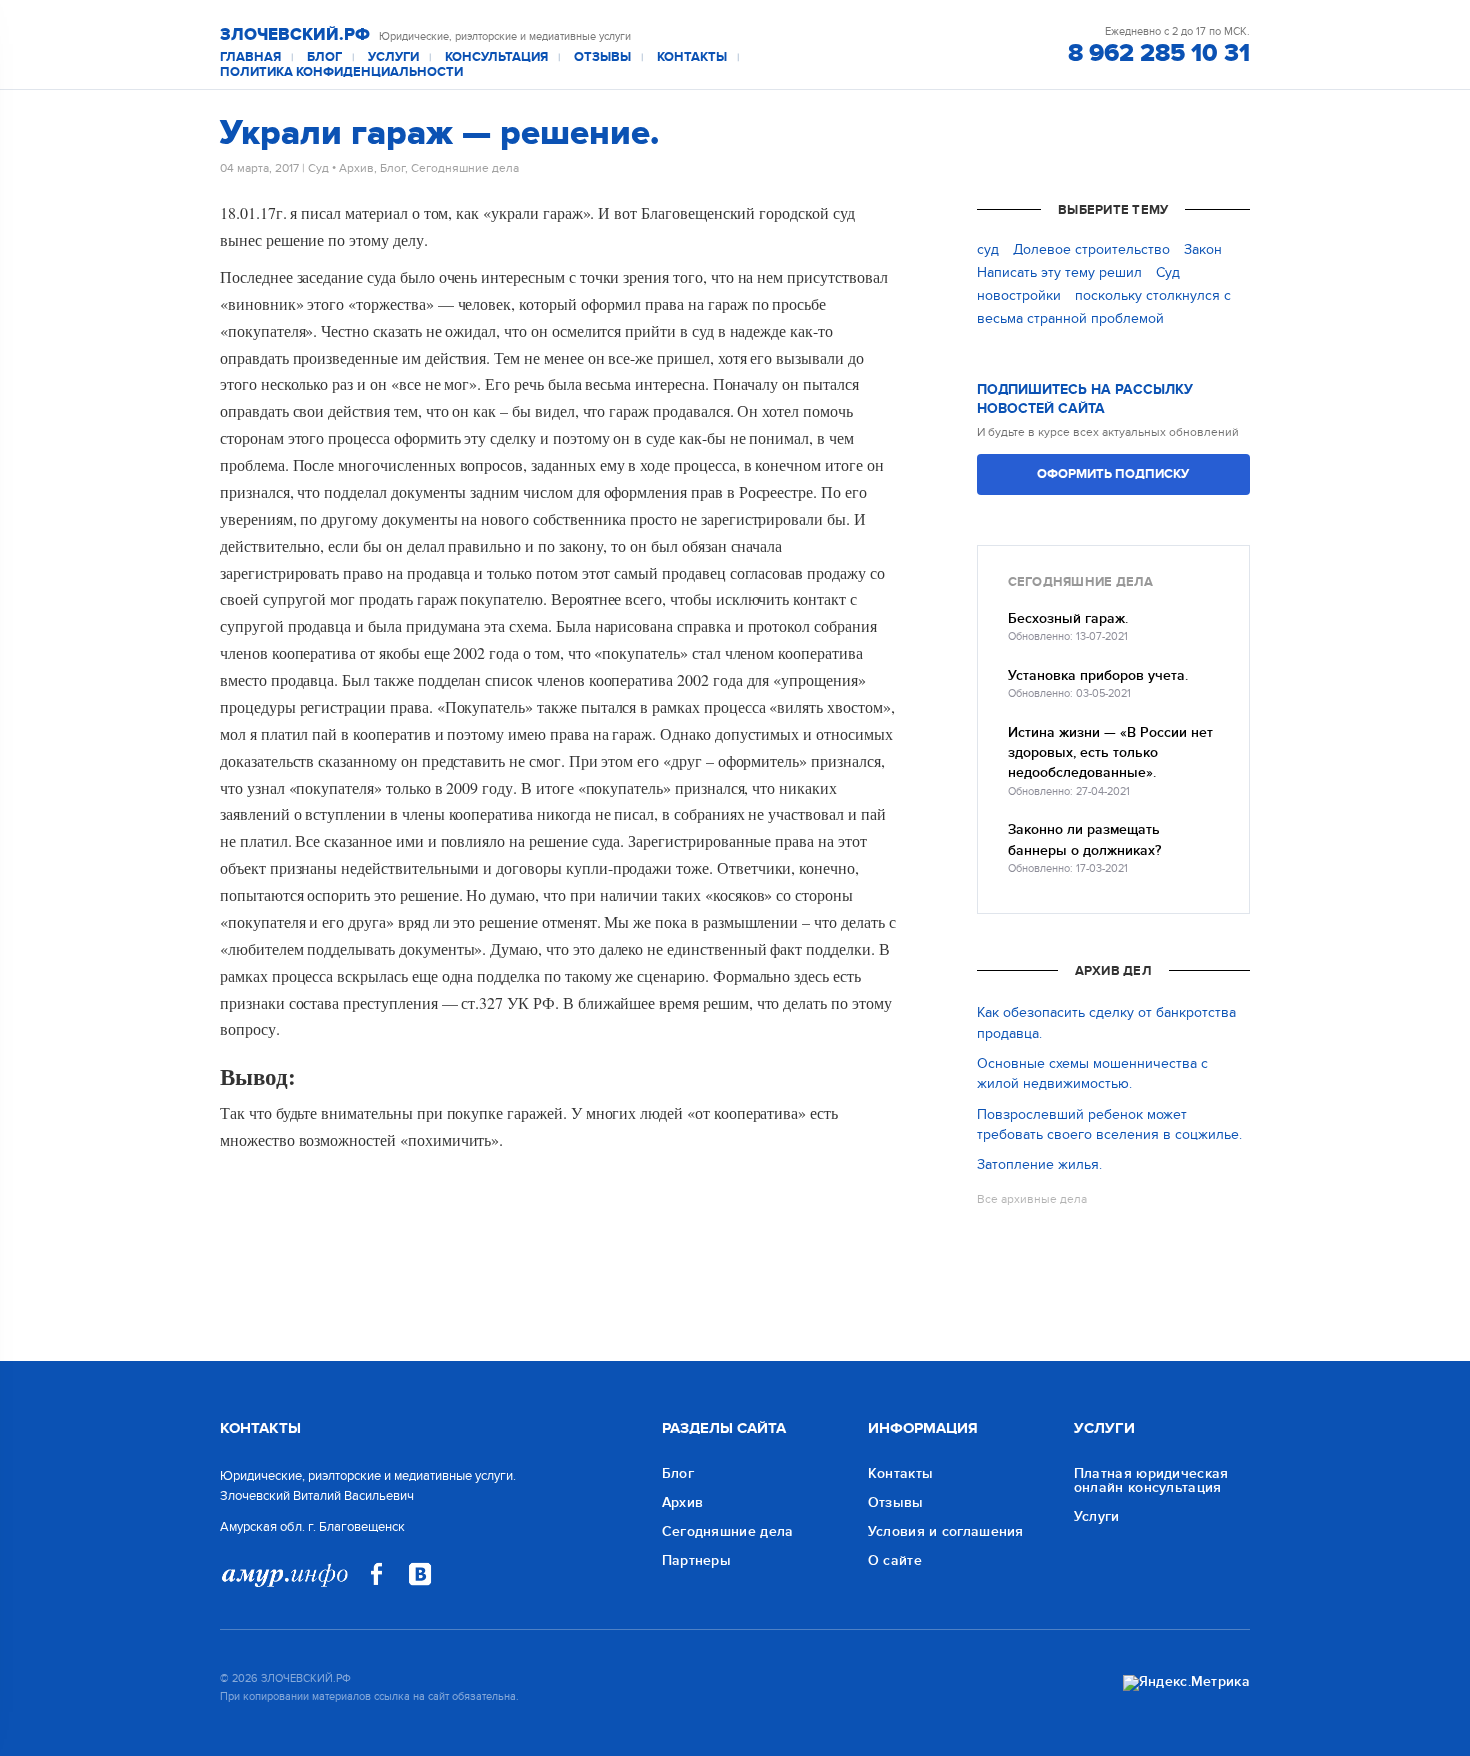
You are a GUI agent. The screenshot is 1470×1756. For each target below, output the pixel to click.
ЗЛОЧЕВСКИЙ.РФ (295, 35)
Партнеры (696, 1560)
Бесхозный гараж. (1068, 618)
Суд (318, 168)
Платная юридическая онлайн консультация (1151, 1480)
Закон (1203, 249)
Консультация (496, 57)
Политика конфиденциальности (341, 72)
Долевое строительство (1091, 249)
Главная (250, 57)
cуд (988, 249)
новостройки (1019, 295)
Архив (356, 168)
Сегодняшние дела (465, 168)
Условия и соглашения (946, 1531)
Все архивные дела (1032, 1199)
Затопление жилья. (1039, 1164)
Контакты (692, 57)
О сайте (895, 1560)
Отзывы (602, 57)
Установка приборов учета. (1098, 675)
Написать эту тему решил (1059, 272)
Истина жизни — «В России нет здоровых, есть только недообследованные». (1110, 753)
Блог (324, 57)
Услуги (393, 57)
